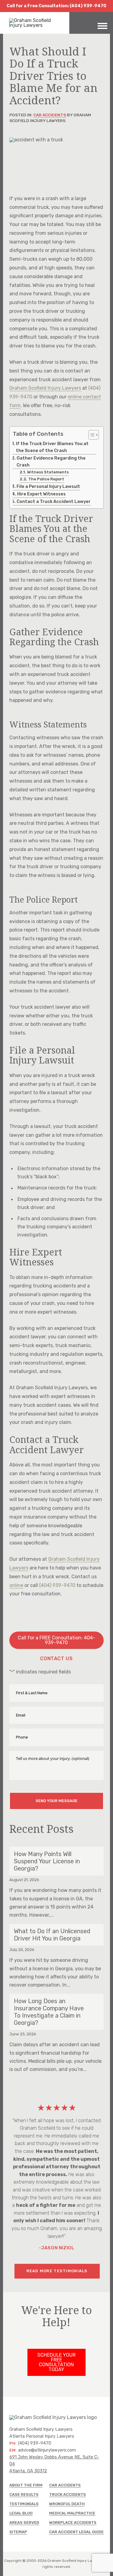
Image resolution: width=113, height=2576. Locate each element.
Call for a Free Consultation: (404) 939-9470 (56, 6)
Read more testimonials (57, 2271)
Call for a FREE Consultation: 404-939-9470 (56, 1640)
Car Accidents (50, 115)
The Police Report (46, 479)
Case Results (24, 2494)
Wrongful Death (67, 2504)
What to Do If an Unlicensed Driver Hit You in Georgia (52, 1935)
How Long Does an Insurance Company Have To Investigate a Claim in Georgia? (49, 2012)
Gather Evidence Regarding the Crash (51, 462)
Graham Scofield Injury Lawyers (45, 388)
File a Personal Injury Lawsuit (48, 486)
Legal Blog (21, 2513)
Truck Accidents (67, 2494)
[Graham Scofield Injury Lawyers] (35, 25)
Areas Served (24, 2523)
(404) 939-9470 (57, 1585)
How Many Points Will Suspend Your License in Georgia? (47, 1861)
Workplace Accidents (73, 2523)
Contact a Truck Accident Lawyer (54, 501)
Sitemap (18, 2532)
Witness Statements (48, 472)
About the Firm (26, 2485)
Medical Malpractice (72, 2513)
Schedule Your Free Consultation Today (56, 2362)
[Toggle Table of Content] (91, 435)
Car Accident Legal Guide (76, 2532)
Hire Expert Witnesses (41, 494)
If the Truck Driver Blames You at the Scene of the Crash (52, 447)
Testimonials (24, 2504)
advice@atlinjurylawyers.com (47, 2450)
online (16, 1585)
